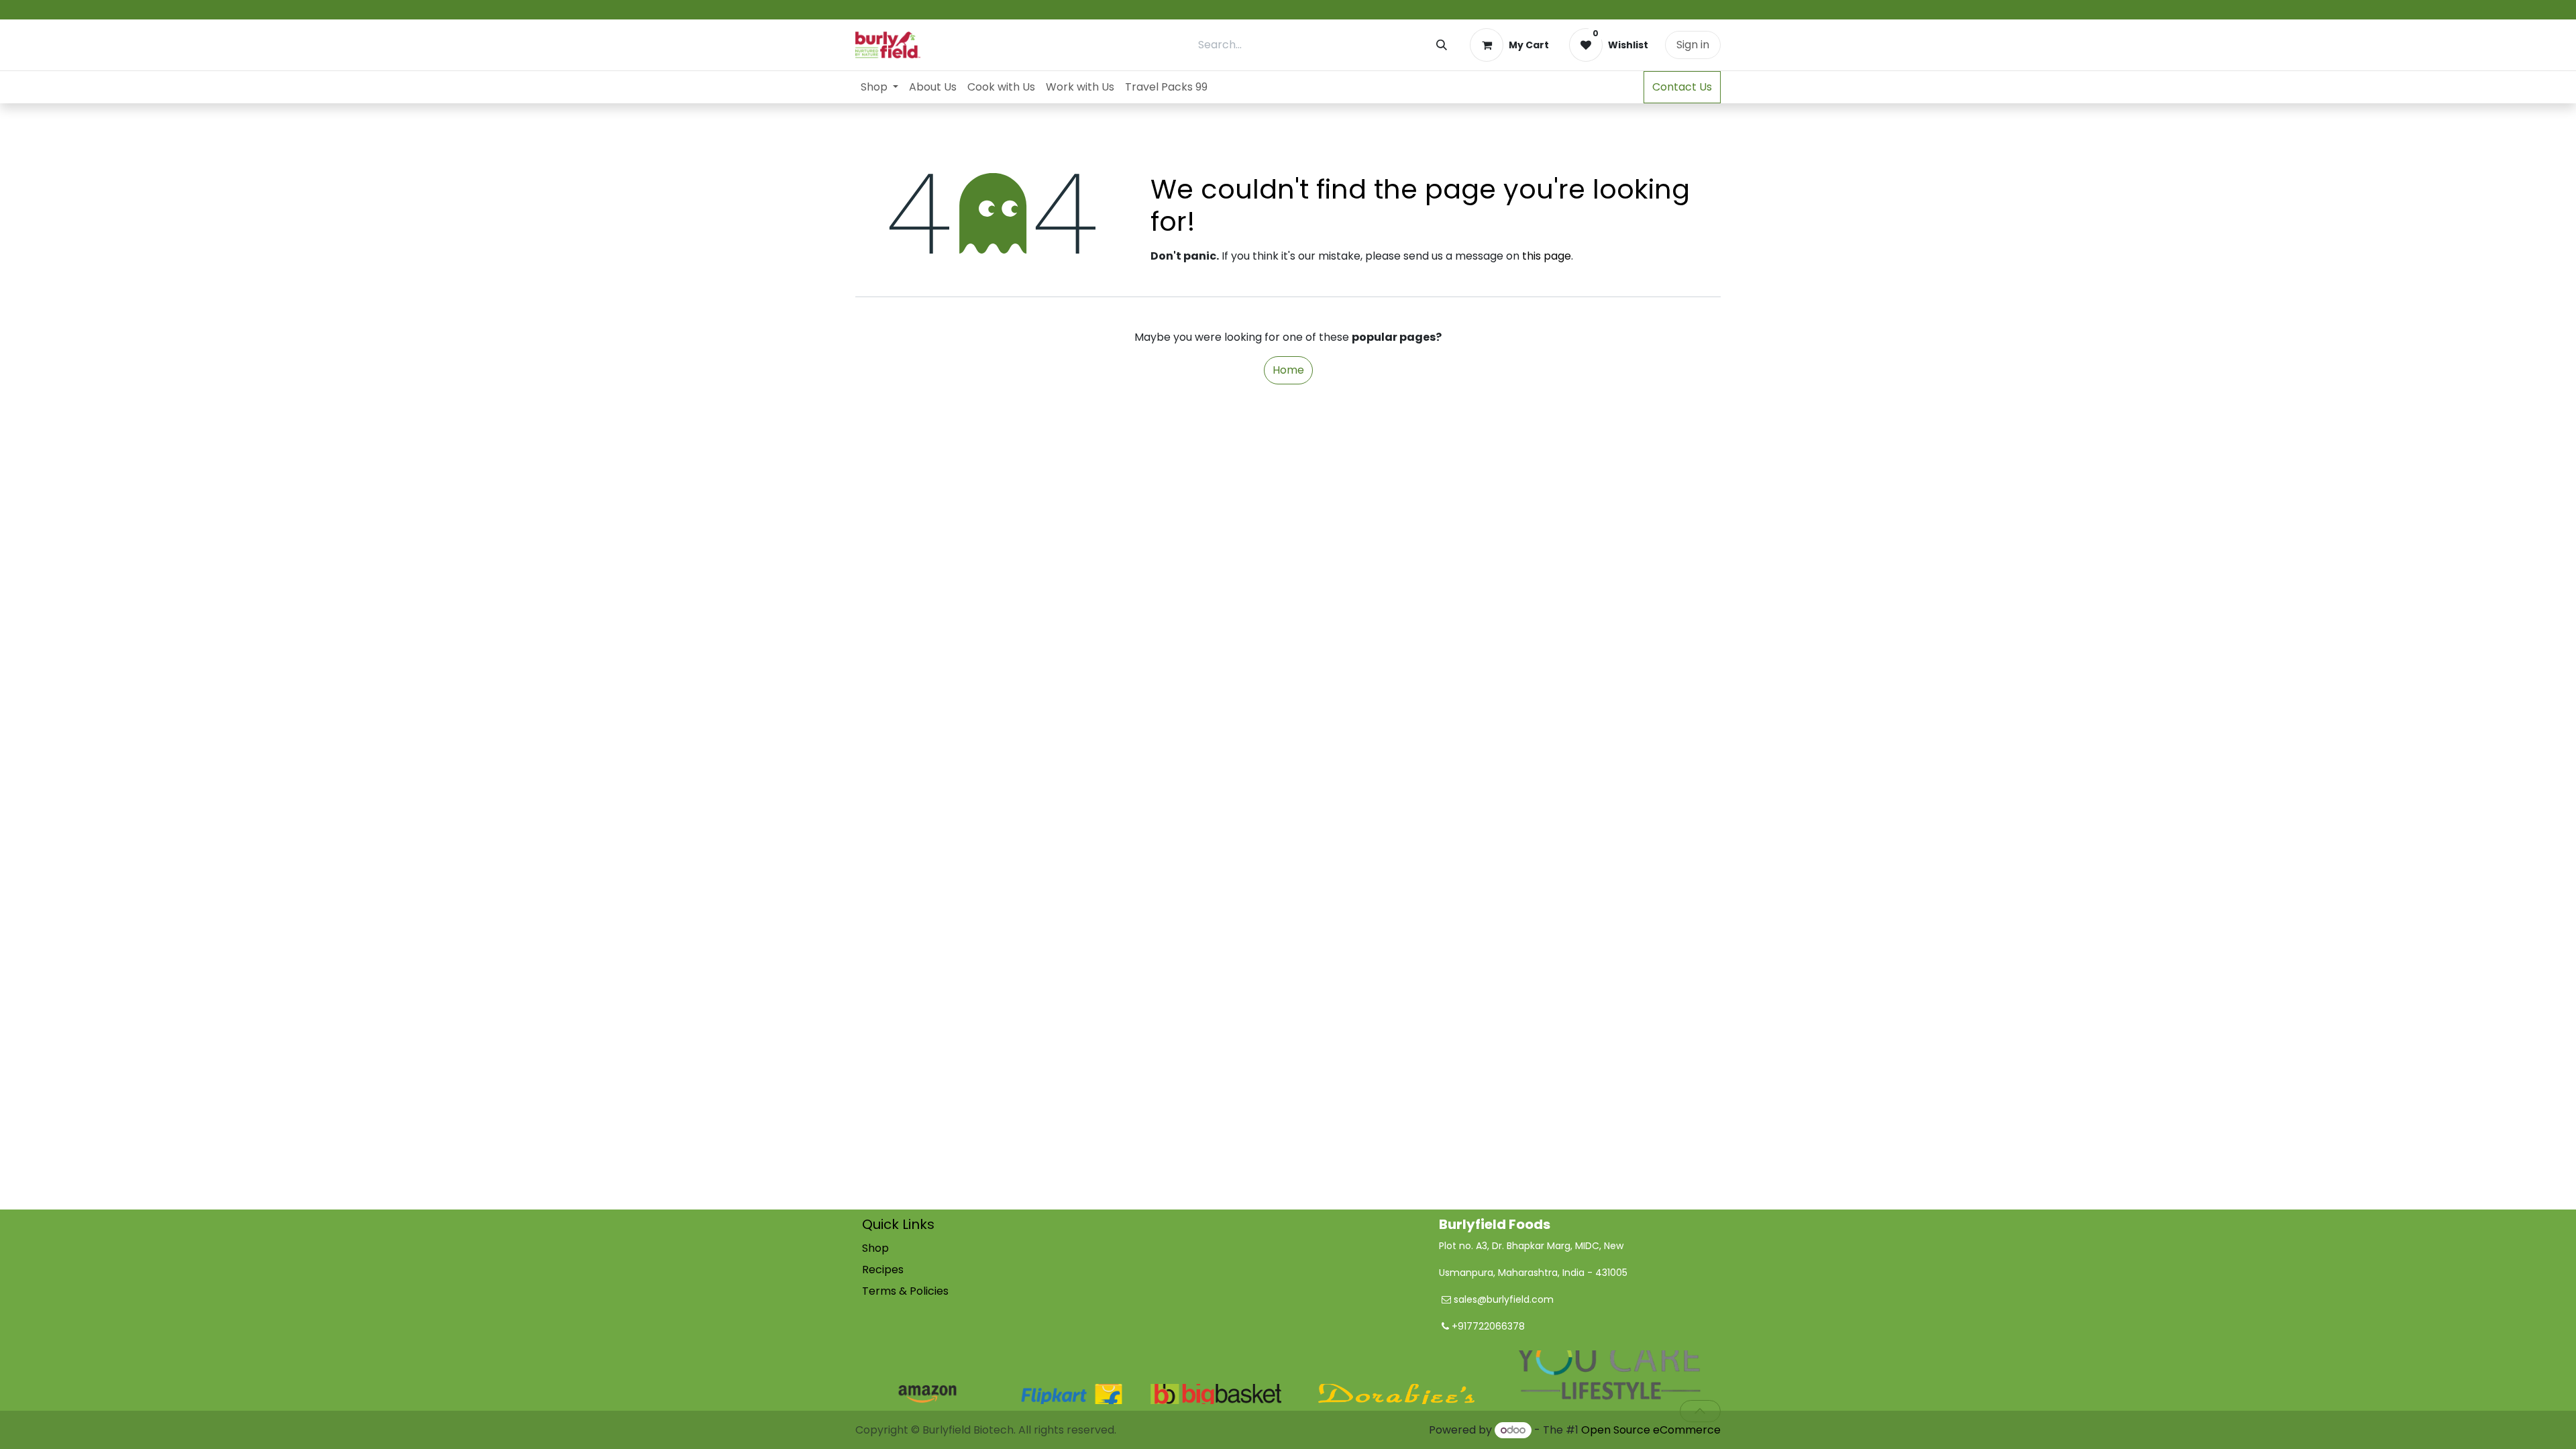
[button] (1700, 1411)
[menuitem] (879, 87)
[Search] (1442, 45)
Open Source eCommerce (1651, 1430)
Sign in (1693, 45)
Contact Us (1682, 87)
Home (1288, 370)
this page (1547, 256)
